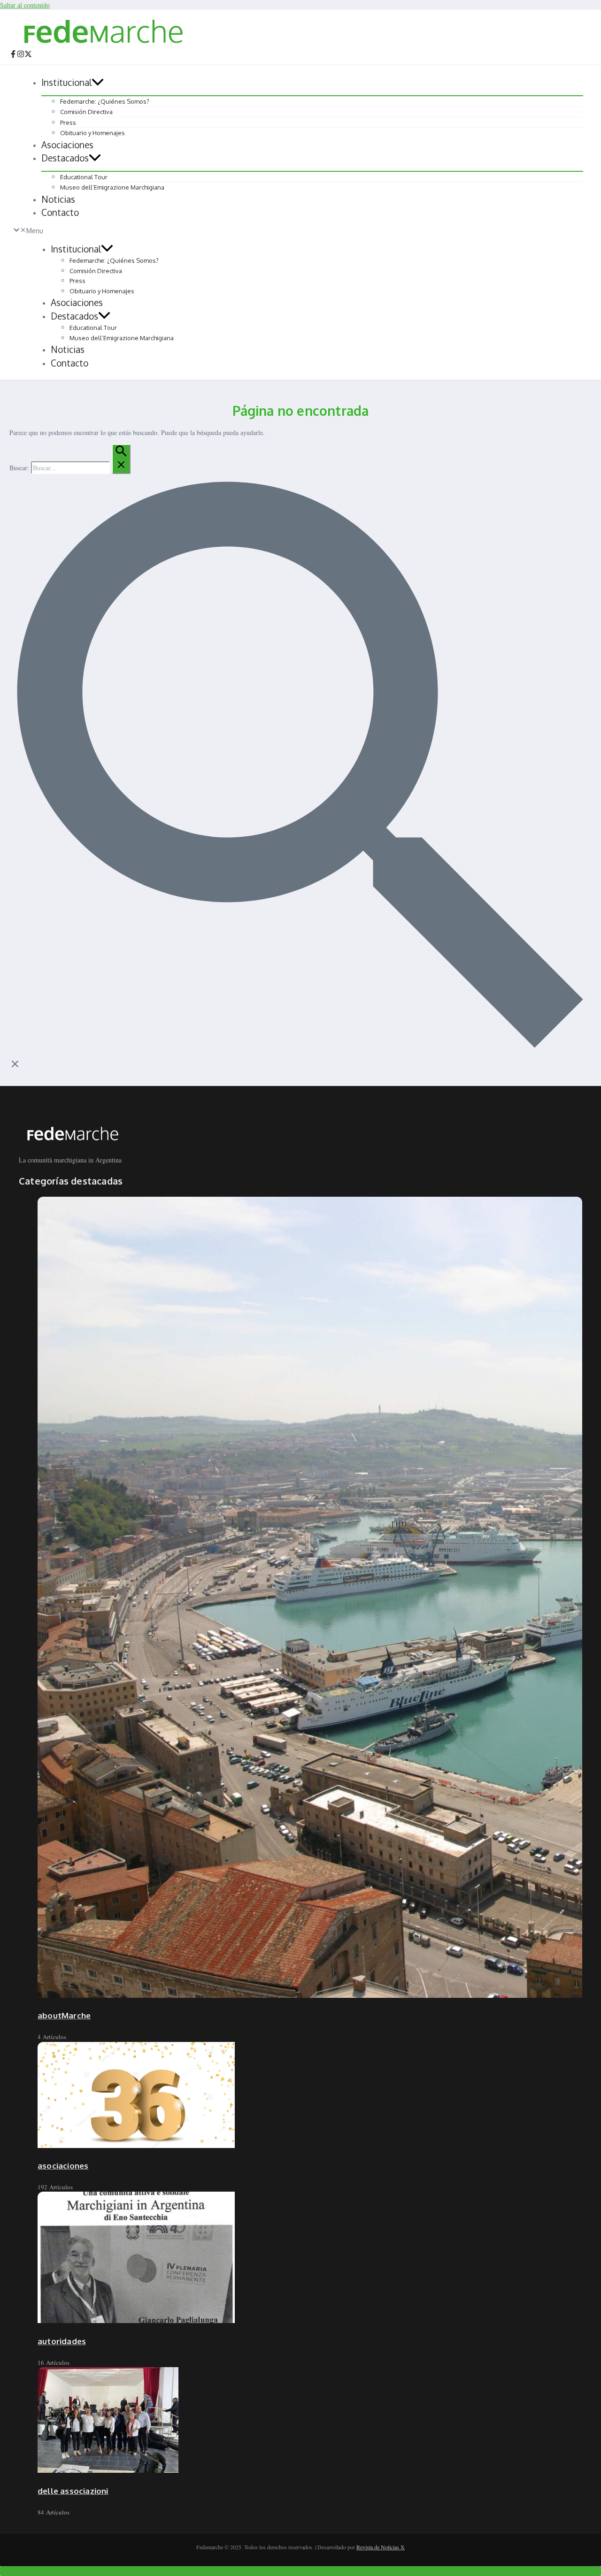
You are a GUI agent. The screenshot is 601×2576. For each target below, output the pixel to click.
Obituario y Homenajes (92, 133)
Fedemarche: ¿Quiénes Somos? (105, 101)
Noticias (58, 199)
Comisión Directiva (86, 112)
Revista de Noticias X (381, 2547)
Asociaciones (67, 145)
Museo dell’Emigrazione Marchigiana (112, 187)
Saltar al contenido (25, 5)
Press (68, 122)
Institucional (66, 82)
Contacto (60, 212)
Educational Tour (84, 177)
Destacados (65, 158)
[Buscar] (121, 459)
